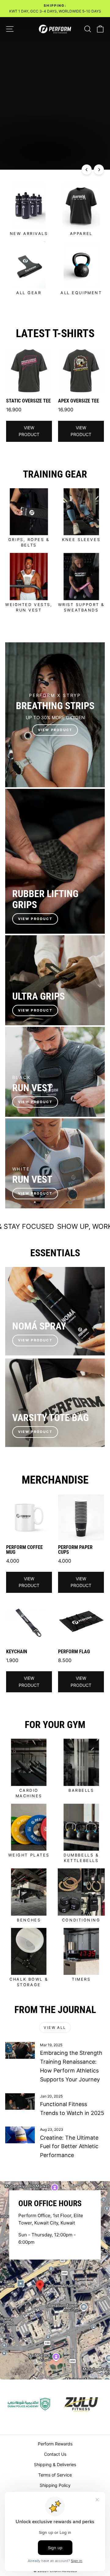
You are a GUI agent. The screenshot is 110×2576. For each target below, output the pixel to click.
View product (29, 431)
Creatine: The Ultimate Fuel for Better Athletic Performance (69, 2147)
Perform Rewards (55, 2444)
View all (55, 2028)
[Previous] (87, 170)
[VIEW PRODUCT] (55, 715)
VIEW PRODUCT (35, 919)
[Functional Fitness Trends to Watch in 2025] (20, 2102)
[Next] (99, 170)
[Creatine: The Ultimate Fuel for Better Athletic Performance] (20, 2135)
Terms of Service (55, 2475)
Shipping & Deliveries (55, 2464)
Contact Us (55, 2454)
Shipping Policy (55, 2485)
